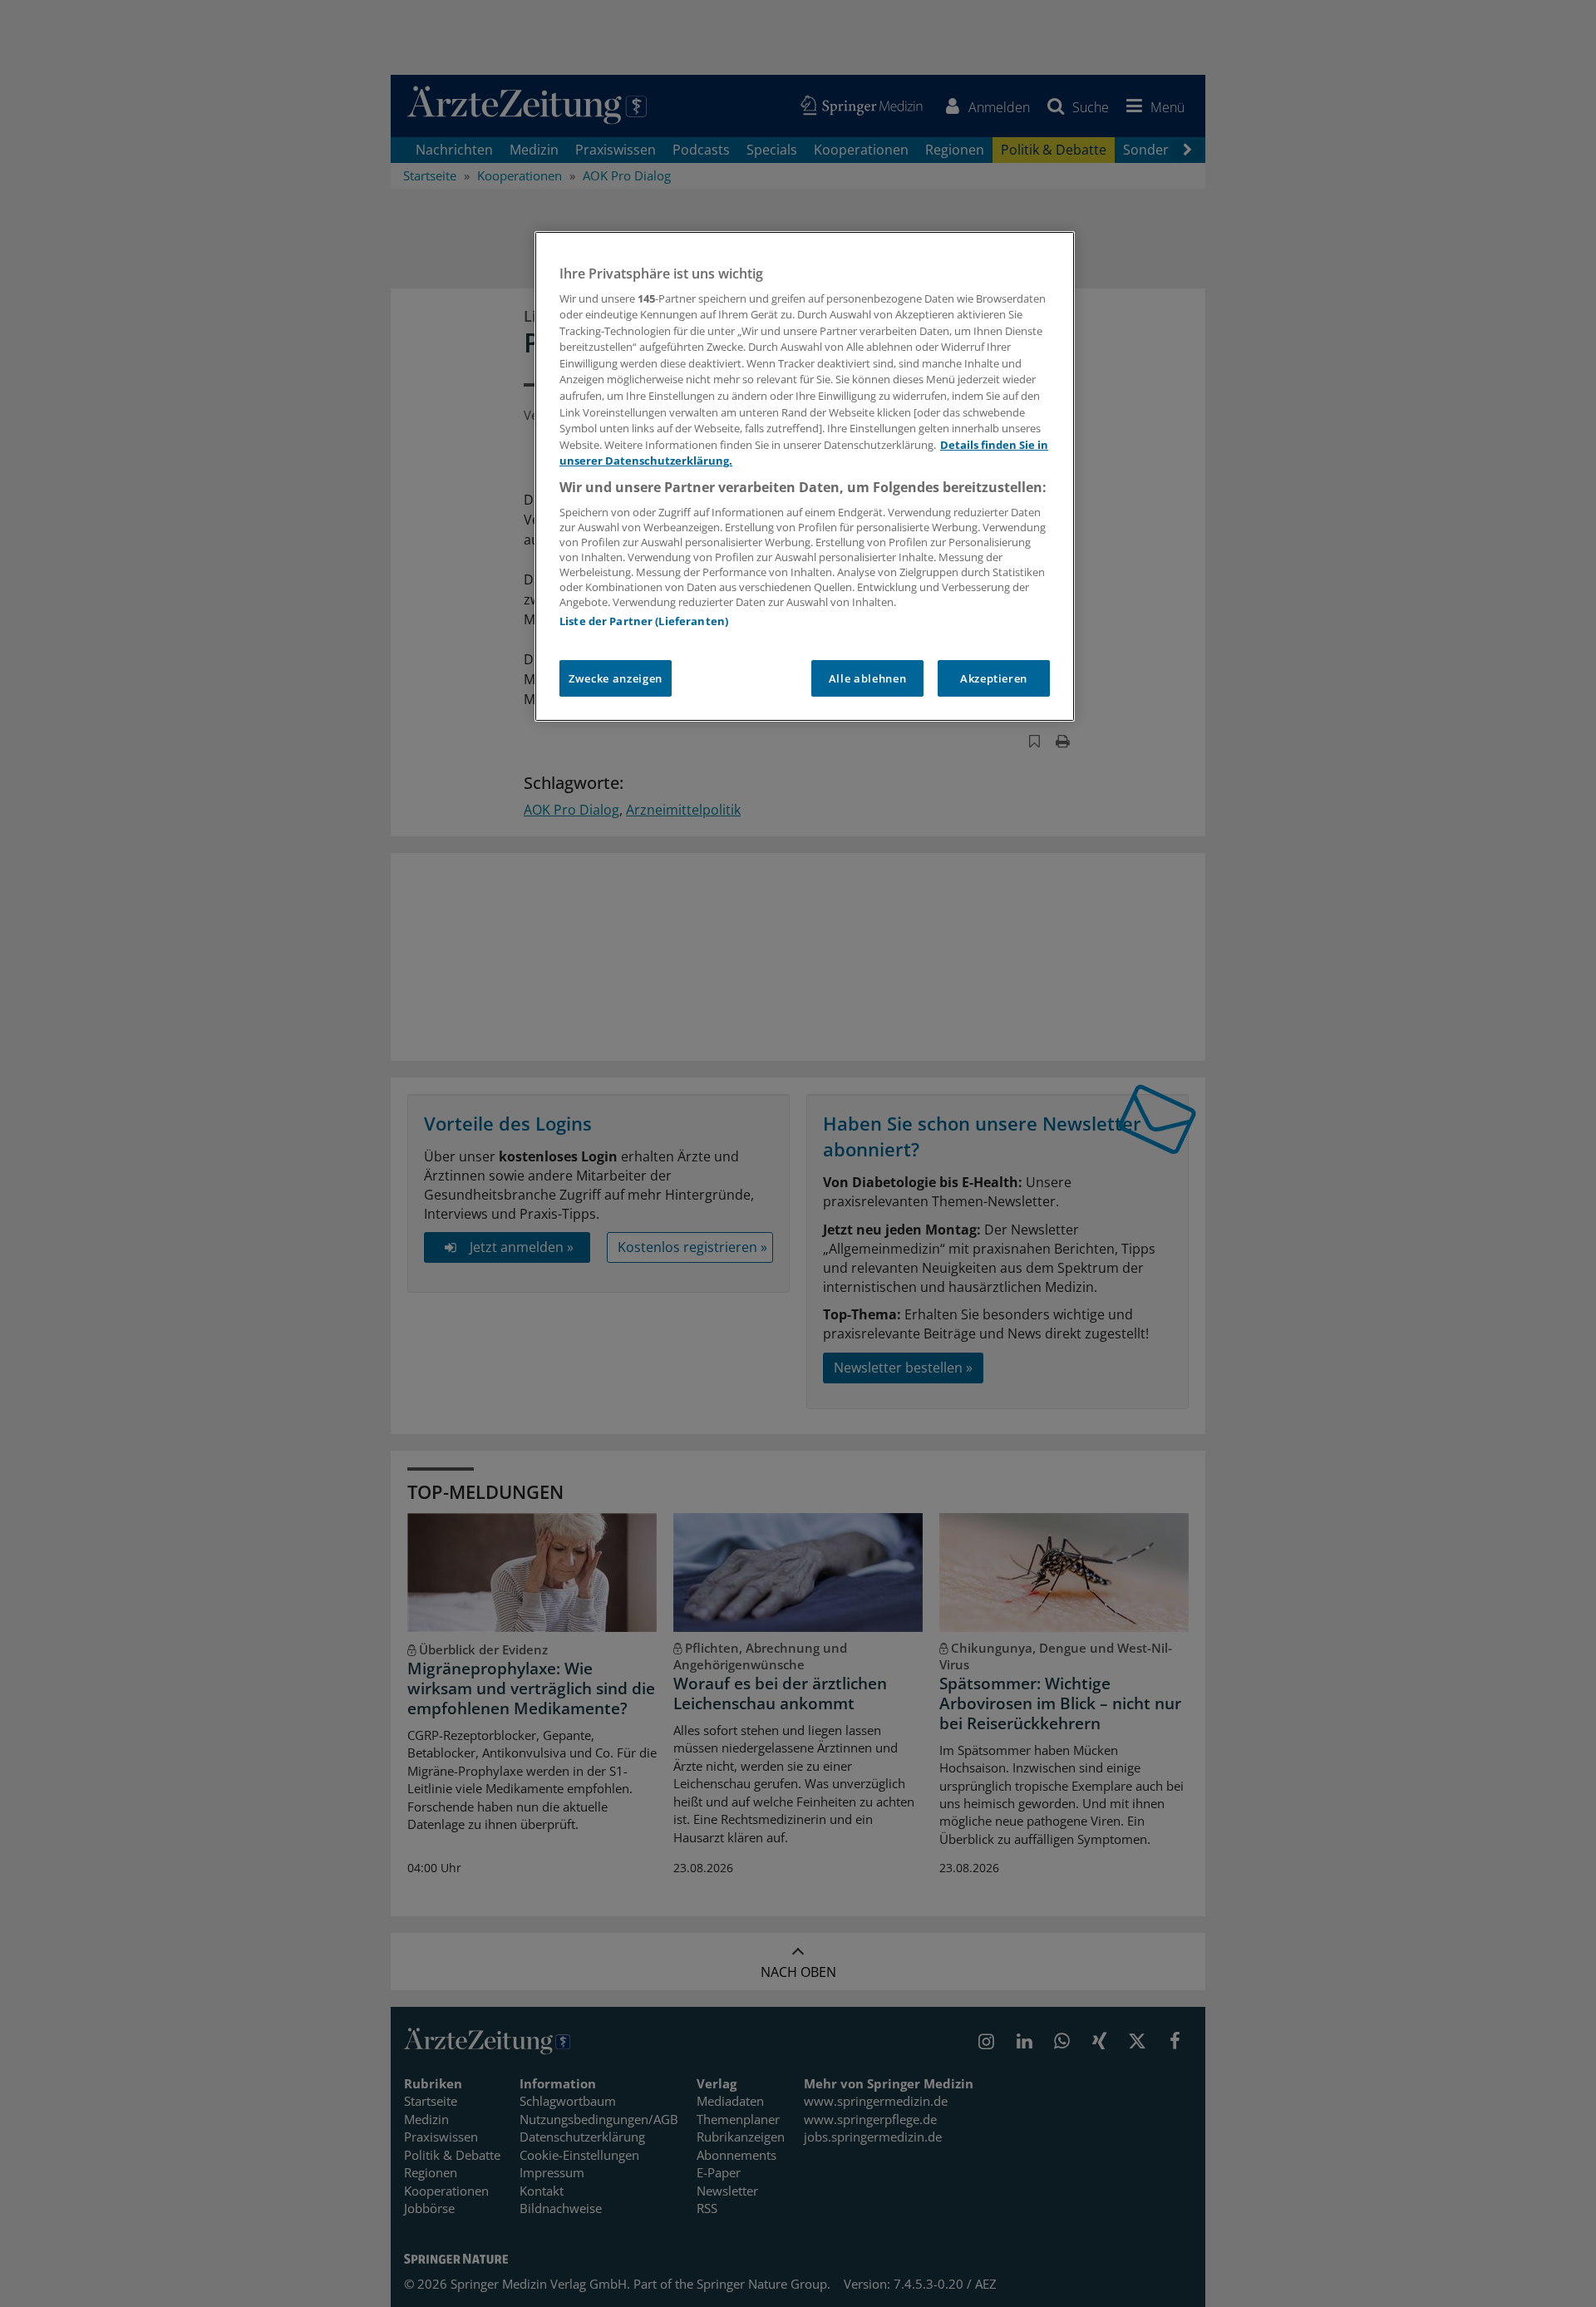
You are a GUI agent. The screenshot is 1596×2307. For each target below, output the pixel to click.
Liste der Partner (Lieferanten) (644, 621)
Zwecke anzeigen (616, 678)
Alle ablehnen (867, 678)
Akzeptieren (994, 678)
